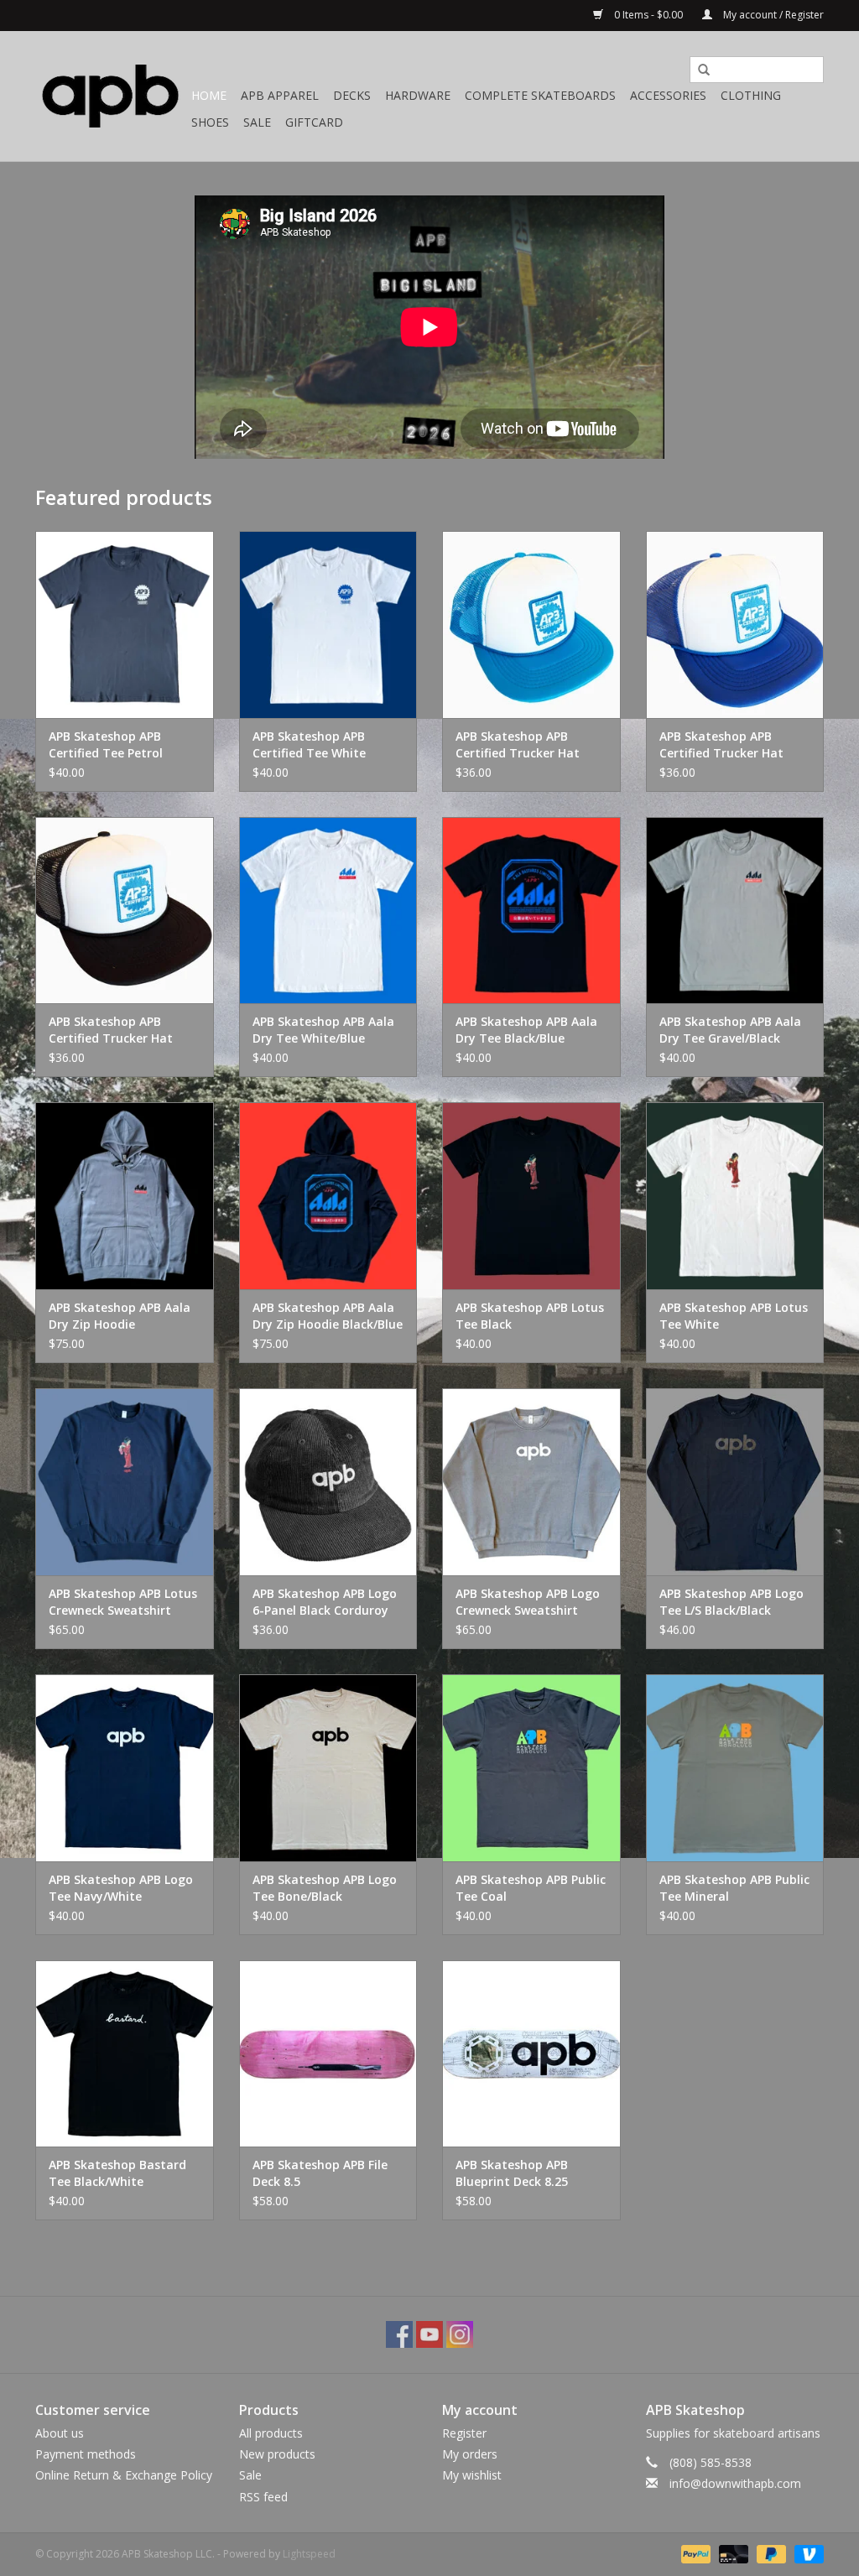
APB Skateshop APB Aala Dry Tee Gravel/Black (730, 1030)
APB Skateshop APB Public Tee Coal (531, 1888)
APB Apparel (280, 95)
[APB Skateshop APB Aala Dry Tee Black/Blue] (531, 911)
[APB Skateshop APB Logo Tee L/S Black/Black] (735, 1482)
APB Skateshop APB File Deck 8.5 (320, 2173)
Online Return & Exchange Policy (124, 2475)
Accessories (668, 95)
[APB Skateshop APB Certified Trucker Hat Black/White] (125, 911)
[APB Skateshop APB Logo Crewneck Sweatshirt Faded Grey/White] (531, 1482)
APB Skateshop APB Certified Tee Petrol (106, 744)
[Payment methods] (694, 2553)
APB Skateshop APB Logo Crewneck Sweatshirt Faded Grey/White (528, 1602)
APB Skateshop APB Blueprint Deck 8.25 (512, 2173)
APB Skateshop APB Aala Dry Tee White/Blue (323, 1030)
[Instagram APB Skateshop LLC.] (460, 2334)
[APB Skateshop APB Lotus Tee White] (735, 1196)
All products (271, 2433)
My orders (470, 2454)
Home (209, 95)
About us (60, 2433)
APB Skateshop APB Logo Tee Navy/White (121, 1888)
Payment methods (86, 2454)
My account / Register (772, 15)
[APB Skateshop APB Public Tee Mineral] (735, 1768)
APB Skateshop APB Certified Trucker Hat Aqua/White (518, 745)
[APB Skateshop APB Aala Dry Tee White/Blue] (328, 911)
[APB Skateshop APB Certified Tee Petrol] (125, 624)
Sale (257, 122)
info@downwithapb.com (735, 2483)
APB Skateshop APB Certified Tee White (309, 744)
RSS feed (263, 2497)
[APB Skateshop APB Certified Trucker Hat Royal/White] (735, 624)
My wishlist (472, 2475)
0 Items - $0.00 (648, 15)
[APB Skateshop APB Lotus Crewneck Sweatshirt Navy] (125, 1482)
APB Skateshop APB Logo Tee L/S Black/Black (731, 1602)
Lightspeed (309, 2554)
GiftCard (314, 122)
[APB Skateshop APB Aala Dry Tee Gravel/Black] (735, 911)
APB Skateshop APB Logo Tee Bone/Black (325, 1888)
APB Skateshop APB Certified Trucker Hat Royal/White (721, 745)
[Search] (698, 70)
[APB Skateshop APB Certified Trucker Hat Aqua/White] (531, 624)
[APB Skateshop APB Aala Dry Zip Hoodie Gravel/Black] (125, 1196)
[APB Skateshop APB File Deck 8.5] (328, 2054)
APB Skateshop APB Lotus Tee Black (530, 1316)
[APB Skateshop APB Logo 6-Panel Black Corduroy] (328, 1482)
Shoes (210, 122)
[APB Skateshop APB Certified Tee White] (328, 624)
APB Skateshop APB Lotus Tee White (734, 1316)
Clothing (751, 95)
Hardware (418, 95)
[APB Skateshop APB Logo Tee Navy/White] (125, 1768)
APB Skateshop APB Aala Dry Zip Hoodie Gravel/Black (120, 1316)
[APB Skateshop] (111, 96)
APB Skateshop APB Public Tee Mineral (734, 1888)
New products (277, 2454)
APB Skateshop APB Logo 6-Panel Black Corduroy (325, 1602)
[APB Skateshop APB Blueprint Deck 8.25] (531, 2054)
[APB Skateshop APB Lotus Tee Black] (531, 1196)
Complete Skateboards (540, 95)
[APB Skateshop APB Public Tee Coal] (531, 1768)
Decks (352, 95)
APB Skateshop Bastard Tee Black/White (117, 2173)
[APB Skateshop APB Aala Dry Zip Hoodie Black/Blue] (328, 1196)
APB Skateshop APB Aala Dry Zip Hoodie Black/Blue (328, 1316)
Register (464, 2433)
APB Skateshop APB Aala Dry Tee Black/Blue (526, 1030)
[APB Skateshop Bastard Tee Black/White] (125, 2054)
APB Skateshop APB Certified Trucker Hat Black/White (111, 1030)
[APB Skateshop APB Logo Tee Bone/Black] (328, 1768)
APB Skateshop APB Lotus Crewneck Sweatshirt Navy (123, 1602)
